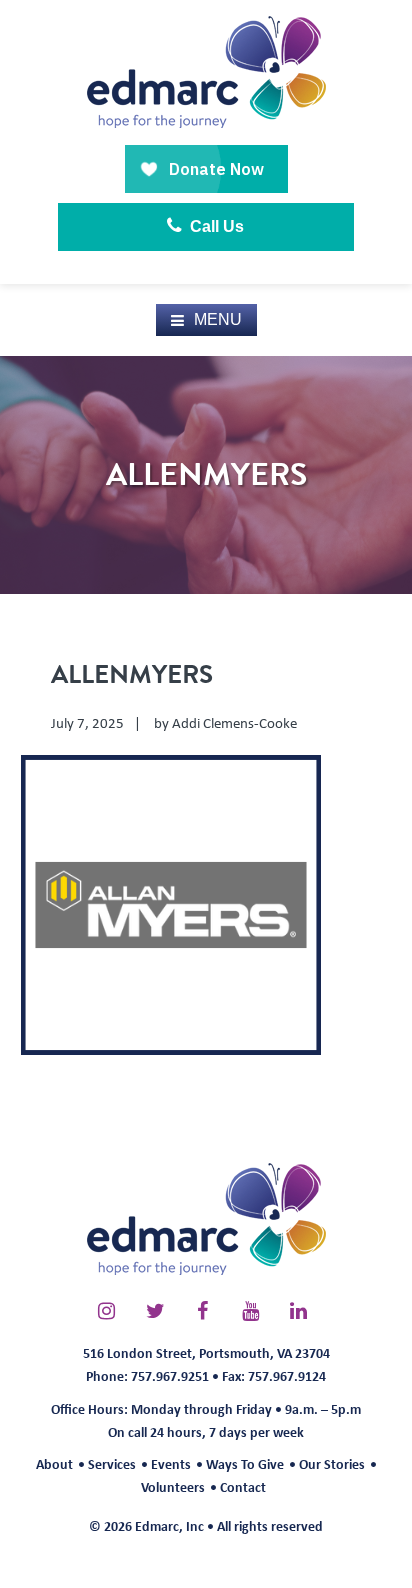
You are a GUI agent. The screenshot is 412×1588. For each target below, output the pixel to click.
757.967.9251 (170, 1375)
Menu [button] (218, 319)
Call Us (215, 226)
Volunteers (173, 1486)
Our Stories (332, 1463)
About (54, 1463)
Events (171, 1463)
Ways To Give (245, 1463)
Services (112, 1463)
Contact (243, 1486)
